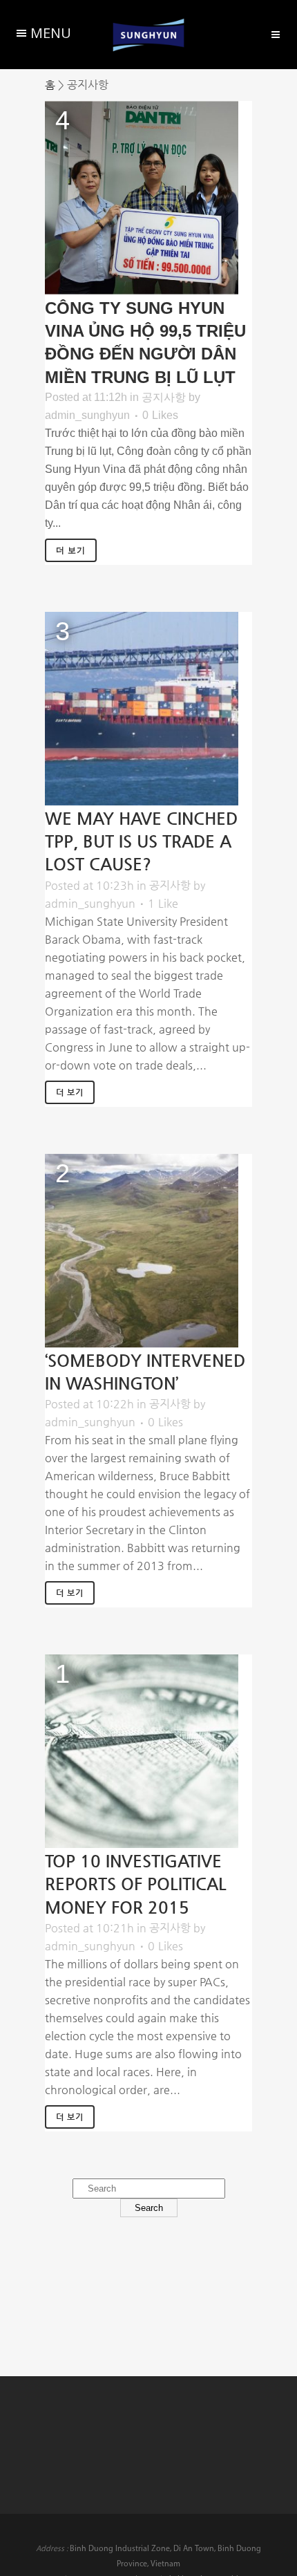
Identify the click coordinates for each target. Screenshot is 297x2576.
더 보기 (71, 550)
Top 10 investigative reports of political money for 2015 (136, 1884)
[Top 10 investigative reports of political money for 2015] (142, 1751)
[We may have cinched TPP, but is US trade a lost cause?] (142, 709)
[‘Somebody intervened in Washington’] (142, 1251)
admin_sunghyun (87, 415)
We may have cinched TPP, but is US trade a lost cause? (141, 841)
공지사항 (164, 397)
